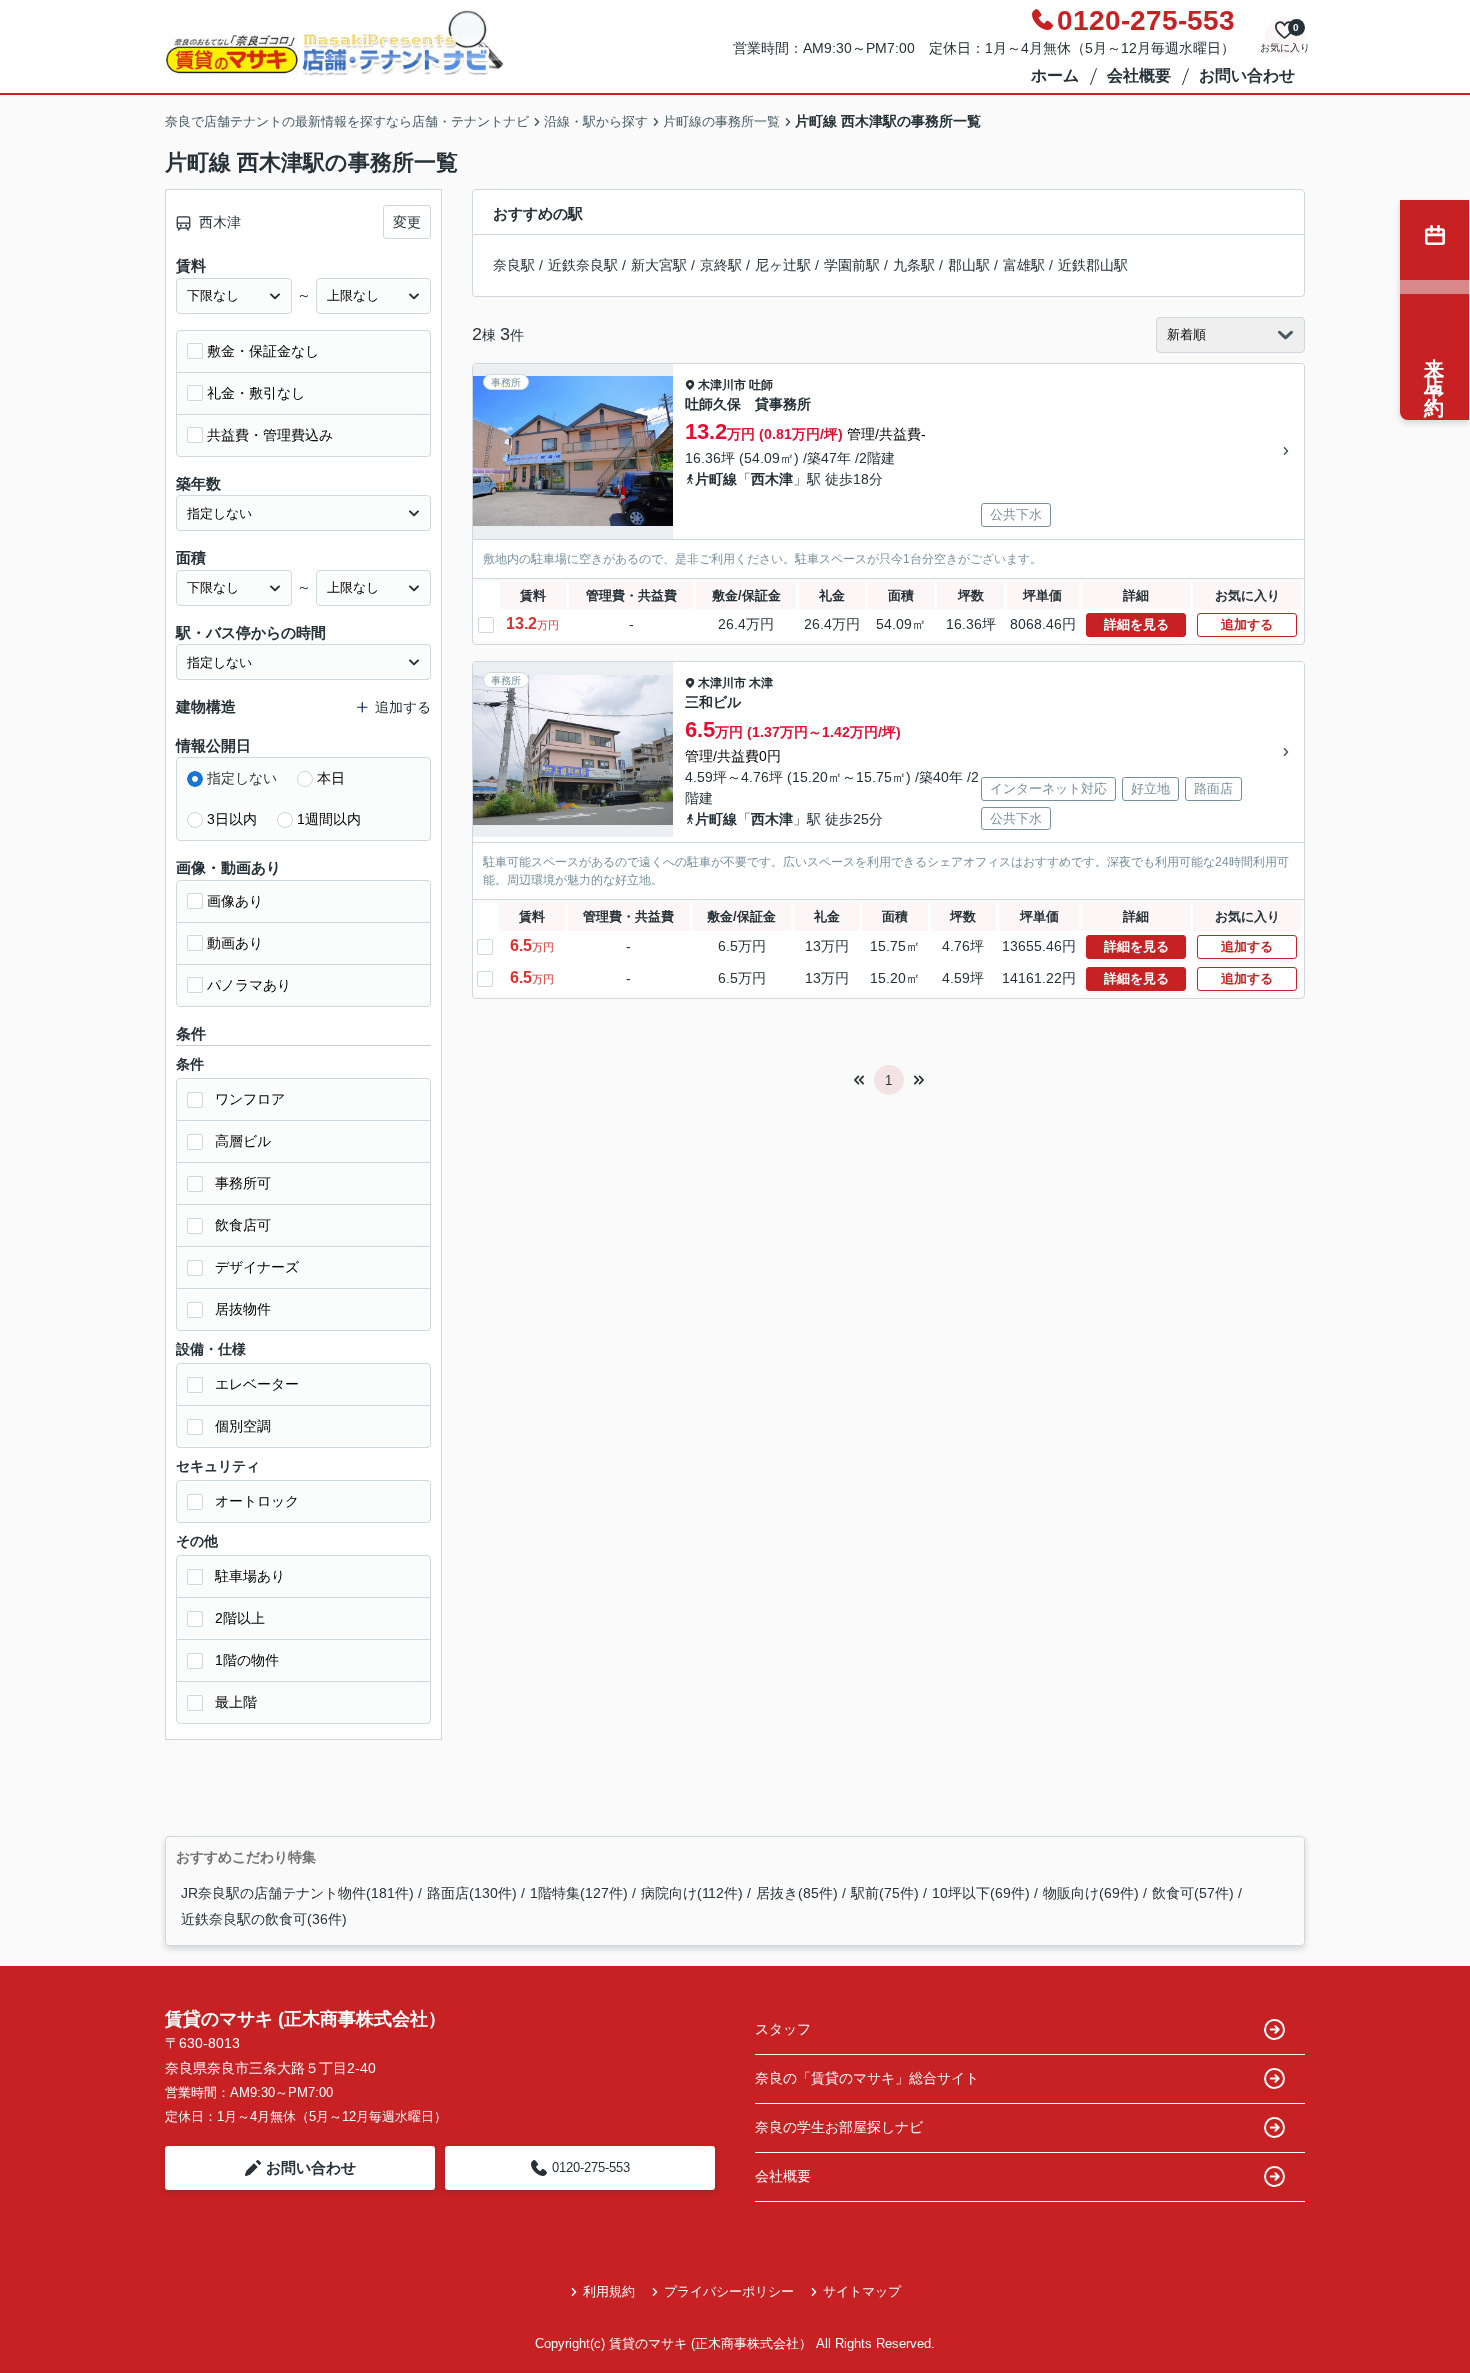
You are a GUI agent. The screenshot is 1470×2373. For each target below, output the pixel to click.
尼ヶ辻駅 (783, 265)
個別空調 (243, 1426)
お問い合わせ (1247, 75)
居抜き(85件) (797, 1893)
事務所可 (243, 1183)
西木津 (772, 479)
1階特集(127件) (579, 1893)
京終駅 (721, 265)
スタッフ (783, 2029)
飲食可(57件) (1193, 1893)
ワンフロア (250, 1099)
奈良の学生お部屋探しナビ (839, 2127)
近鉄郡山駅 (1093, 265)
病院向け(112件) (692, 1893)
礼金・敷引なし (256, 393)
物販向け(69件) (1091, 1893)
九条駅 (914, 265)
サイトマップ (862, 2291)
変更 (407, 222)
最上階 (236, 1702)
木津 (761, 683)
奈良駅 (514, 265)
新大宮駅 (659, 265)
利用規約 (609, 2291)
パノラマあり (249, 985)
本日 (331, 778)
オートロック (257, 1501)
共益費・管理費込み (270, 435)
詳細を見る (1136, 624)
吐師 (761, 385)
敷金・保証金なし (263, 351)
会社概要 (1139, 75)
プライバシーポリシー (729, 2291)
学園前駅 (852, 265)
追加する (1247, 624)
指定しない (242, 778)
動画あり (235, 943)
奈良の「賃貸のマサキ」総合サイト (867, 2078)
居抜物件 (243, 1309)
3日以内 (232, 819)
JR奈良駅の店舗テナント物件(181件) (297, 1893)
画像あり (235, 901)
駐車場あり (250, 1576)
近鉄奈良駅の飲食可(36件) (264, 1919)
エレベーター (257, 1384)
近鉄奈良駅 (583, 265)
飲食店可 (243, 1225)
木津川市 (722, 385)
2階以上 (240, 1618)
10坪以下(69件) (981, 1893)
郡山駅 (969, 265)
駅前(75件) (885, 1893)
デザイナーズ (257, 1267)
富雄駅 (1024, 265)
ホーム (1055, 75)
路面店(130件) (472, 1893)
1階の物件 (247, 1660)
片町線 (716, 479)
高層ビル (243, 1141)
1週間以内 (329, 819)
